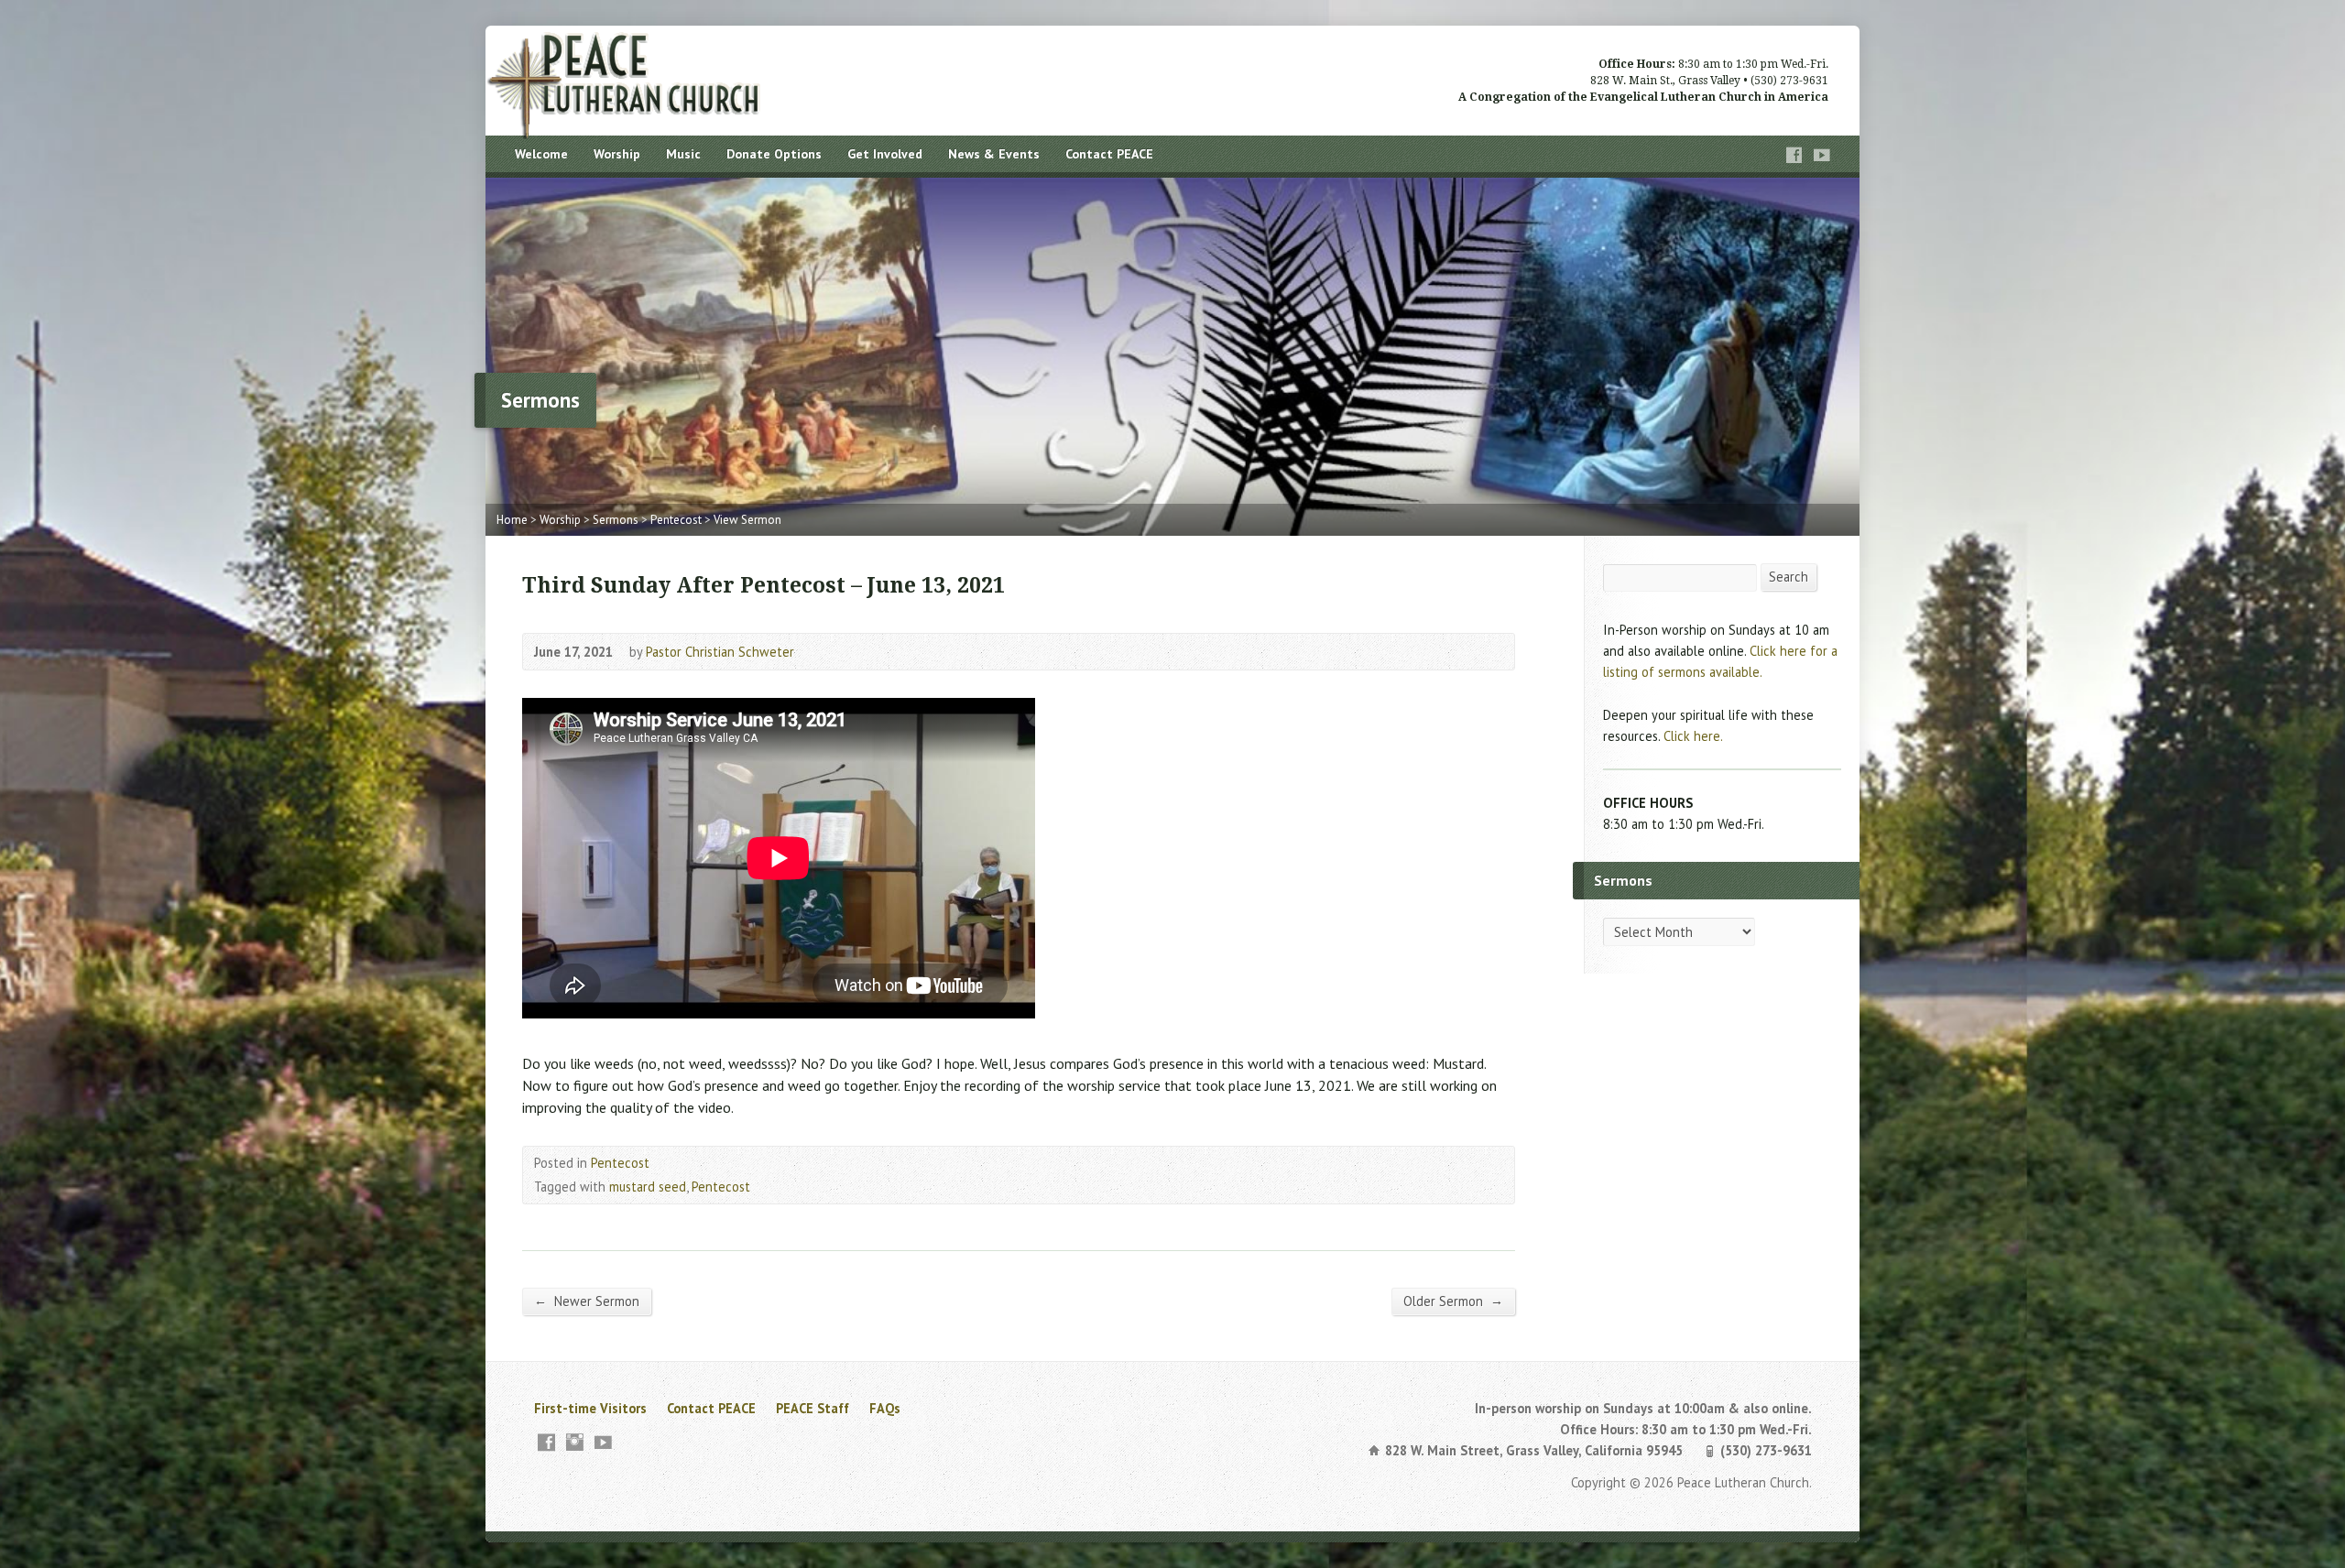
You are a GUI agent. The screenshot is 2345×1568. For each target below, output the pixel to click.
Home (512, 520)
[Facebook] (1794, 155)
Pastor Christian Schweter (720, 652)
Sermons (616, 520)
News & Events (994, 154)
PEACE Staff (813, 1408)
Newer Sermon (587, 1301)
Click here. (1693, 736)
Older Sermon (1453, 1301)
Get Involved (885, 154)
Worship (617, 154)
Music (683, 154)
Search (1789, 577)
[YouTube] (1822, 155)
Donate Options (774, 154)
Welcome (541, 154)
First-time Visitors (590, 1408)
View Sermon (747, 520)
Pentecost (676, 520)
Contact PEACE (1109, 154)
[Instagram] (575, 1442)
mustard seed (648, 1187)
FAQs (885, 1408)
